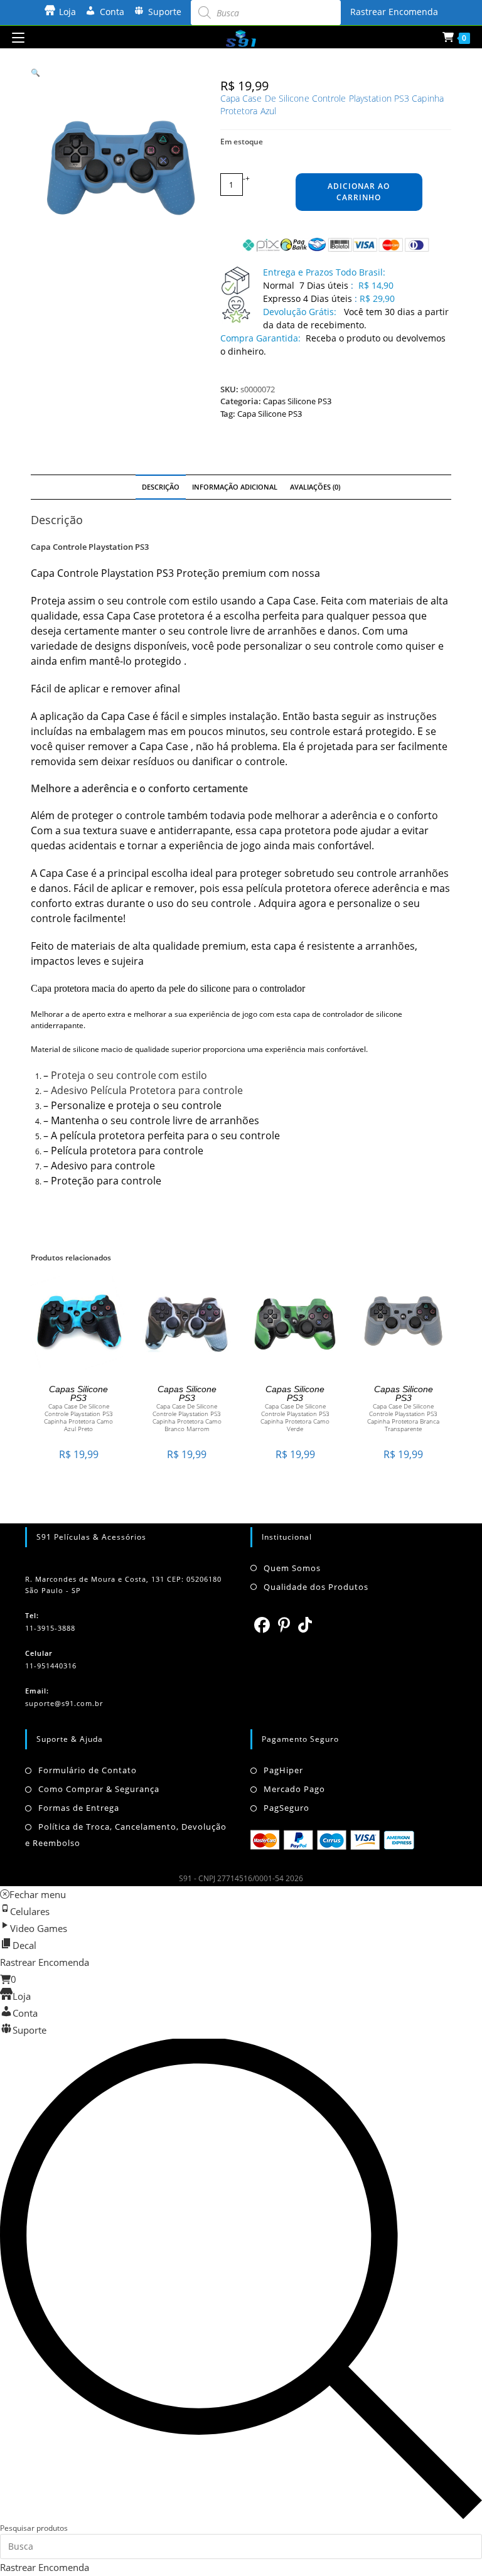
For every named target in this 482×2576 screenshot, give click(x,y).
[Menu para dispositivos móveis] (18, 37)
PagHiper (283, 1770)
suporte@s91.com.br (64, 1703)
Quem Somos (292, 1568)
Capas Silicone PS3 (297, 401)
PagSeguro (287, 1808)
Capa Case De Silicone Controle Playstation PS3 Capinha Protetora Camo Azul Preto (78, 1417)
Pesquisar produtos (34, 2528)
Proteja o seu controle (104, 1075)
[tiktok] (305, 1624)
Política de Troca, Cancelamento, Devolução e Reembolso (126, 1835)
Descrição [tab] (161, 487)
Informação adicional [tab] (235, 487)
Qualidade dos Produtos (316, 1587)
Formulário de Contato (88, 1770)
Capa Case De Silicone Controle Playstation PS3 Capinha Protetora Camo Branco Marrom (187, 1417)
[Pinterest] (284, 1624)
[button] (35, 72)
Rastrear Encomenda (394, 12)
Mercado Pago (294, 1789)
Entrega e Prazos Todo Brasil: (324, 272)
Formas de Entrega (79, 1808)
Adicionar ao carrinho (359, 192)
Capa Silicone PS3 (270, 414)
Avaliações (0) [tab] (315, 487)
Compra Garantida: (260, 338)
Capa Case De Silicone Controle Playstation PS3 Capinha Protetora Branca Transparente (403, 1417)
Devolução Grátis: (301, 312)
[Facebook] (262, 1624)
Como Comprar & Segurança (99, 1789)
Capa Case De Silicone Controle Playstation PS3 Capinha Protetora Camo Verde (295, 1417)
